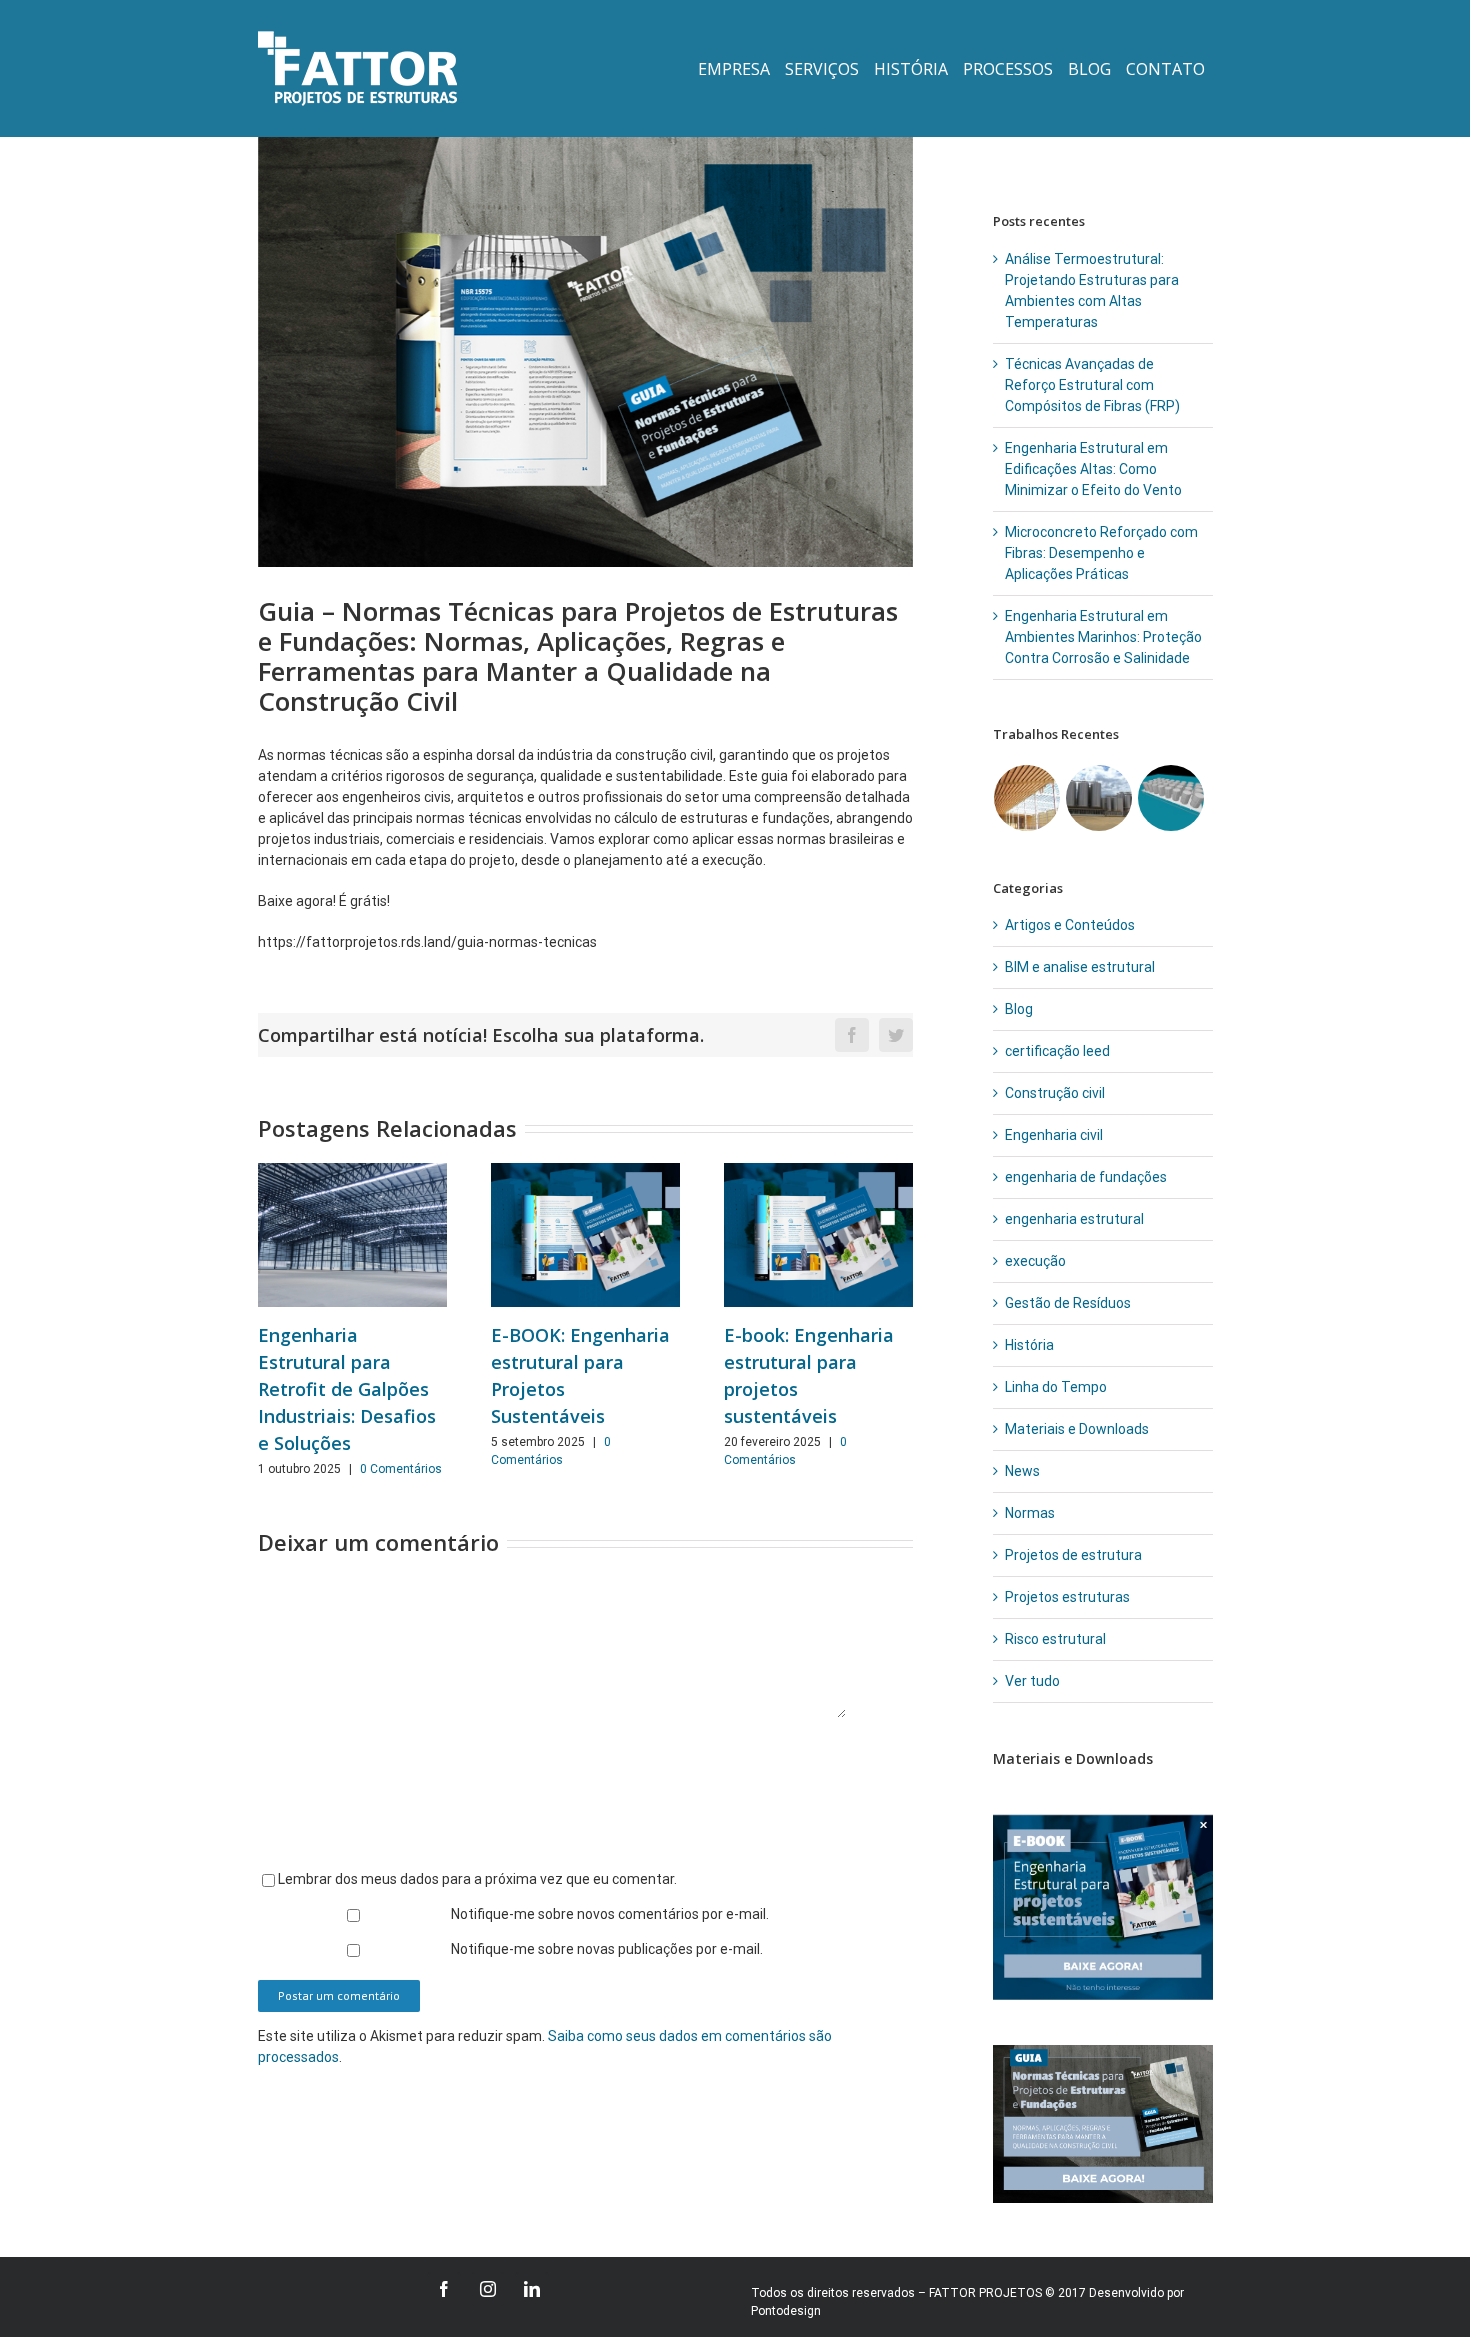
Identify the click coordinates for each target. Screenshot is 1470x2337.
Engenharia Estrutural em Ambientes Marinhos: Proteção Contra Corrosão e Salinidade (1103, 637)
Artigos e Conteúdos (1070, 925)
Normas (1030, 1513)
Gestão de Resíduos (1068, 1303)
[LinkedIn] (532, 2289)
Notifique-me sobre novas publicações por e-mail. (607, 1949)
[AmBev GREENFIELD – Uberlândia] (1171, 798)
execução (1035, 1261)
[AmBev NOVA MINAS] (1099, 798)
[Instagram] (488, 2289)
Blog (1019, 1009)
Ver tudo (1032, 1681)
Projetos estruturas (1067, 1597)
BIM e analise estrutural (1080, 967)
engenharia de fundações (1086, 1177)
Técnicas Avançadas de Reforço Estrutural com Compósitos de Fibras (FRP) (1092, 385)
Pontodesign (786, 2311)
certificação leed (1057, 1051)
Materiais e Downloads (1077, 1429)
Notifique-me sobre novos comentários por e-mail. (610, 1914)
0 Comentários (401, 1469)
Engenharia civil (1054, 1135)
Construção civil (1055, 1093)
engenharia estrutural (1074, 1219)
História (1029, 1345)
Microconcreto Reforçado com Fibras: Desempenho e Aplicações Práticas (1101, 553)
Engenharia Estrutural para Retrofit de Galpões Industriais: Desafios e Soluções (347, 1389)
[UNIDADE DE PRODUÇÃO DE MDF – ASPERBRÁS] (1027, 798)
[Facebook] (444, 2289)
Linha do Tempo (1056, 1387)
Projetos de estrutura (1073, 1555)
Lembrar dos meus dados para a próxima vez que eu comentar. (477, 1879)
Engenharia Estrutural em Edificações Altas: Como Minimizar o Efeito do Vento (1093, 469)
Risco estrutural (1055, 1639)
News (1022, 1471)
